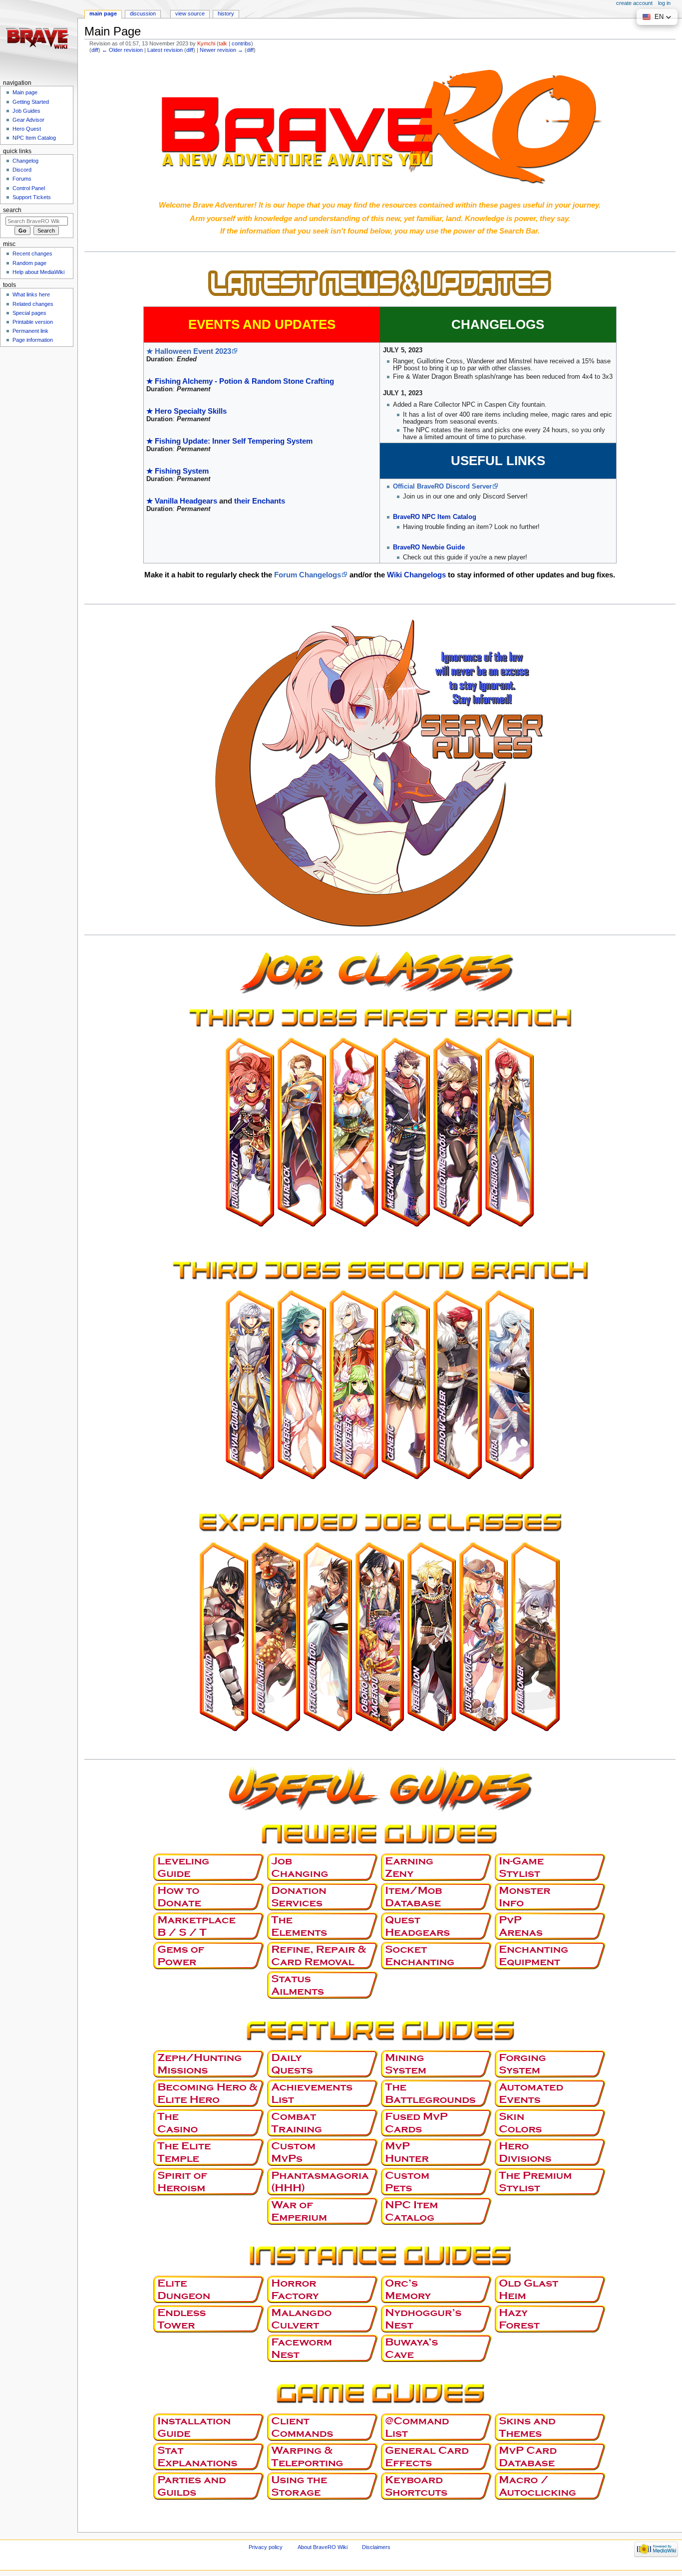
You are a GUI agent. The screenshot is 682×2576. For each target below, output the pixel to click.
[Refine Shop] (323, 1955)
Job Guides (26, 111)
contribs (241, 43)
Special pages (29, 313)
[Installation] (209, 2427)
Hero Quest (27, 129)
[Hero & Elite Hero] (209, 2093)
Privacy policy (266, 2547)
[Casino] (209, 2122)
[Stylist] (551, 1867)
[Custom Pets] (437, 2181)
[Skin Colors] (551, 2122)
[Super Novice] (484, 1637)
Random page (29, 263)
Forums (22, 179)
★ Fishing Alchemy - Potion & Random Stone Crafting (240, 381)
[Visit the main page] (39, 39)
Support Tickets (32, 197)
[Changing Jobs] (323, 1867)
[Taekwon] (224, 1637)
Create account (634, 3)
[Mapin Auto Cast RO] (551, 2486)
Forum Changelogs (308, 575)
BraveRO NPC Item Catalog (435, 517)
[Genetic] (406, 1384)
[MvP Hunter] (437, 2152)
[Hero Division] (551, 2152)
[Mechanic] (406, 1132)
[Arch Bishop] (510, 1132)
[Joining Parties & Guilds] (209, 2486)
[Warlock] (302, 1132)
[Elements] (323, 1926)
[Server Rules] (380, 775)
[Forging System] (551, 2063)
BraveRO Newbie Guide (429, 547)
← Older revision (122, 50)
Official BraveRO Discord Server (442, 487)
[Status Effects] (323, 1985)
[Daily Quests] (323, 2063)
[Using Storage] (323, 2486)
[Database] (437, 1896)
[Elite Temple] (209, 2152)
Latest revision (165, 50)
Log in (664, 3)
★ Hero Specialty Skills (186, 411)
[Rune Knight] (250, 1132)
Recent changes (32, 254)
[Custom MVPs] (323, 2152)
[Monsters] (551, 1896)
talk (223, 43)
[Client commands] (323, 2427)
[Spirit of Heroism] (209, 2181)
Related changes (33, 304)
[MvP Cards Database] (551, 2456)
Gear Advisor (28, 120)
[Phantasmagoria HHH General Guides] (323, 2181)
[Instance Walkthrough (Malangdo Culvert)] (323, 2318)
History (226, 13)
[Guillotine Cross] (458, 1132)
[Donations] (209, 1896)
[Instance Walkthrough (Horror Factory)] (323, 2289)
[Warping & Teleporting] (323, 2456)
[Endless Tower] (209, 2318)
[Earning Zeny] (437, 1867)
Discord (22, 170)
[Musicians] (354, 1384)
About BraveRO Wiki (323, 2547)
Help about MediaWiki (38, 272)
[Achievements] (323, 2093)
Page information (33, 340)
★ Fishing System (177, 471)
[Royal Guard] (250, 1384)
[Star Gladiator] (328, 1637)
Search (12, 210)
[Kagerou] (380, 1637)
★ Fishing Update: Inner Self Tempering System (229, 441)
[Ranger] (354, 1132)
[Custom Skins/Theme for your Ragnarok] (551, 2427)
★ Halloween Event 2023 (189, 351)
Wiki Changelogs (416, 575)
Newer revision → (221, 50)
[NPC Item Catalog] (437, 2211)
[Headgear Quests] (437, 1926)
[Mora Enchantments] (551, 1955)
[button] (657, 17)
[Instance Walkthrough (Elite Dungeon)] (209, 2289)
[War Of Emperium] (323, 2211)
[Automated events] (551, 2093)
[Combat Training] (323, 2122)
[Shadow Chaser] (458, 1384)
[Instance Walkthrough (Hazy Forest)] (551, 2318)
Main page (103, 13)
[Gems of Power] (209, 1955)
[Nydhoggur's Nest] (437, 2318)
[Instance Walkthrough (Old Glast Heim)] (551, 2289)
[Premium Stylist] (551, 2181)
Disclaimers (376, 2547)
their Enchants (260, 501)
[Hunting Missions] (209, 2063)
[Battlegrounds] (437, 2093)
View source (190, 13)
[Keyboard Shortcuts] (437, 2486)
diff (95, 50)
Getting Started (31, 102)
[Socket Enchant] (437, 1955)
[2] (380, 1268)
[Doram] (536, 1637)
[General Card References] (437, 2456)
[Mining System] (437, 2063)
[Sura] (510, 1384)
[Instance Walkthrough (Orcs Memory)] (437, 2289)
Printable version (33, 322)
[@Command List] (437, 2427)
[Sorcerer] (302, 1384)
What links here (31, 294)
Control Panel (29, 188)
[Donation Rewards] (323, 1896)
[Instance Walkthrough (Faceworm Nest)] (323, 2348)
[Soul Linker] (276, 1637)
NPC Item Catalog (34, 138)
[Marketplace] (209, 1926)
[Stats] (209, 2456)
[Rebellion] (432, 1637)
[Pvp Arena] (551, 1926)
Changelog (25, 161)
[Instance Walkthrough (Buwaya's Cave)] (437, 2348)
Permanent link (30, 331)
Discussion (143, 13)
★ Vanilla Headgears (182, 501)
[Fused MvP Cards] (437, 2122)
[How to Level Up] (209, 1867)
